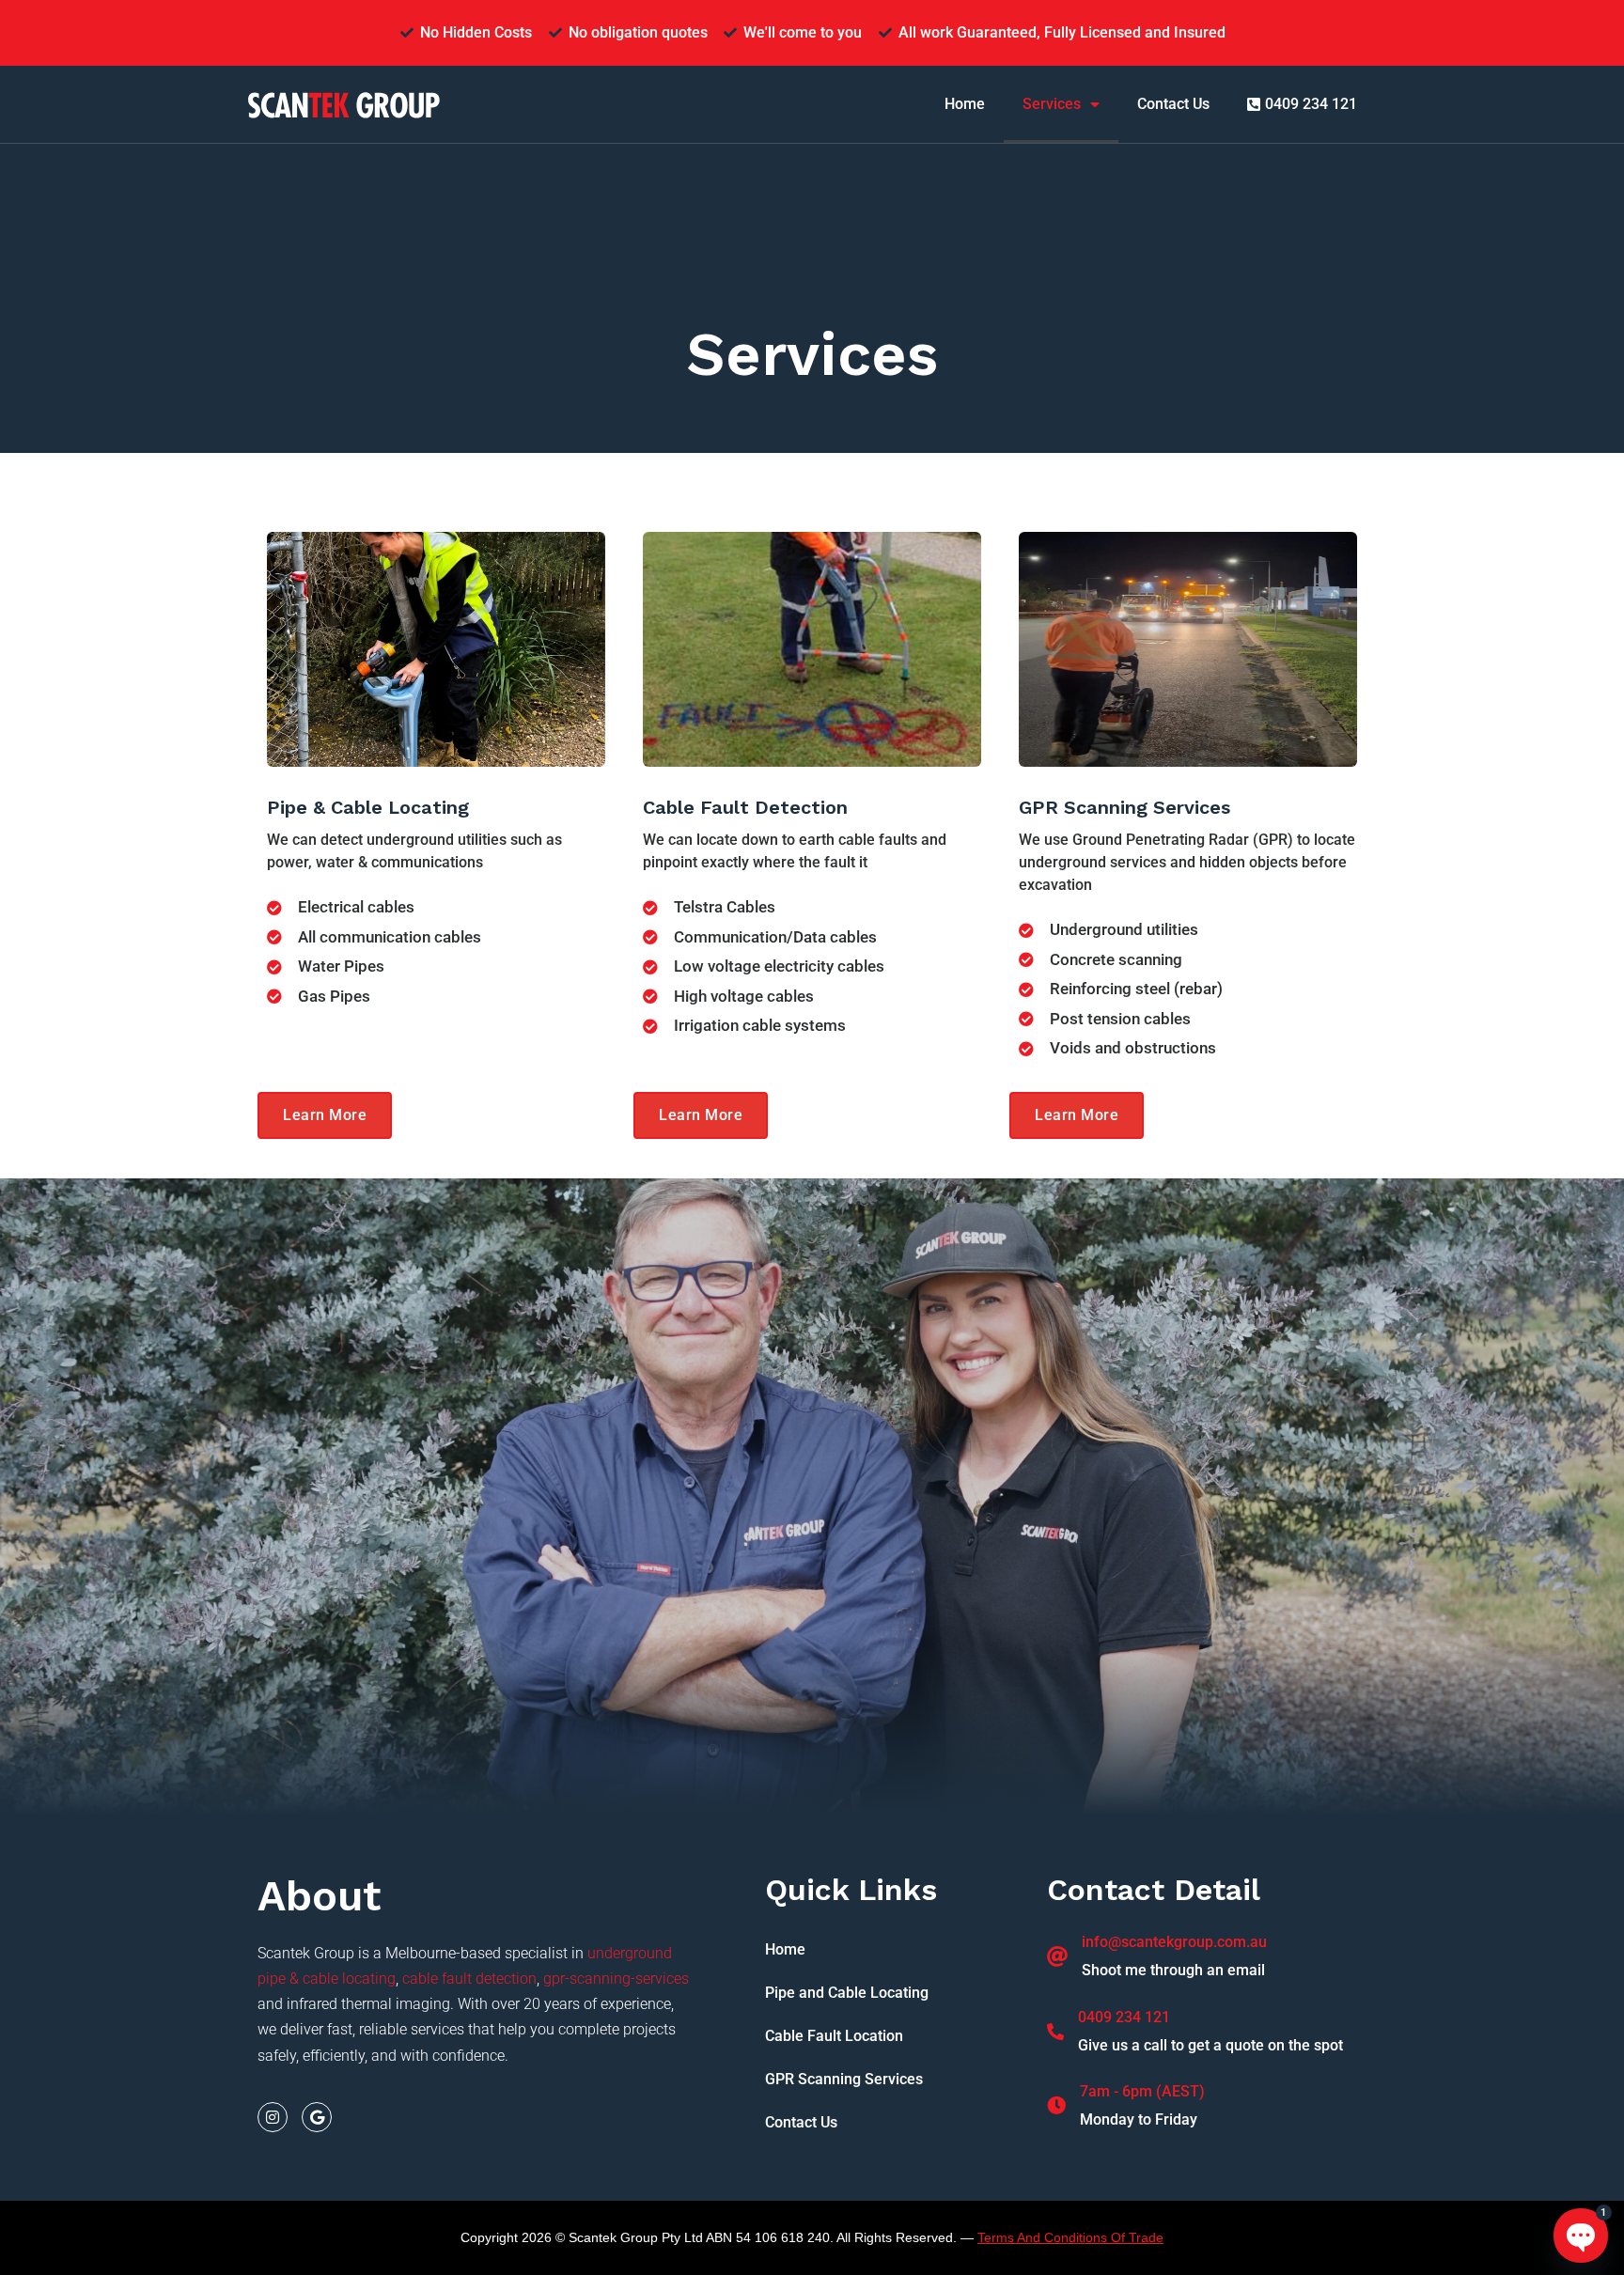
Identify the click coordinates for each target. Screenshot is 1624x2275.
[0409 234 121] (1055, 2032)
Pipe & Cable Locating (368, 807)
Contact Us (1173, 104)
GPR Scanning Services (1124, 807)
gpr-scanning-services (616, 1979)
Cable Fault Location (834, 2036)
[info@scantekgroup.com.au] (1057, 1956)
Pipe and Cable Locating (847, 1993)
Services (1052, 104)
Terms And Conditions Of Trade (1070, 2237)
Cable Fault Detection (745, 807)
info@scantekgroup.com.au (1174, 1942)
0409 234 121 (1124, 2017)
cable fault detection (469, 1979)
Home (965, 104)
